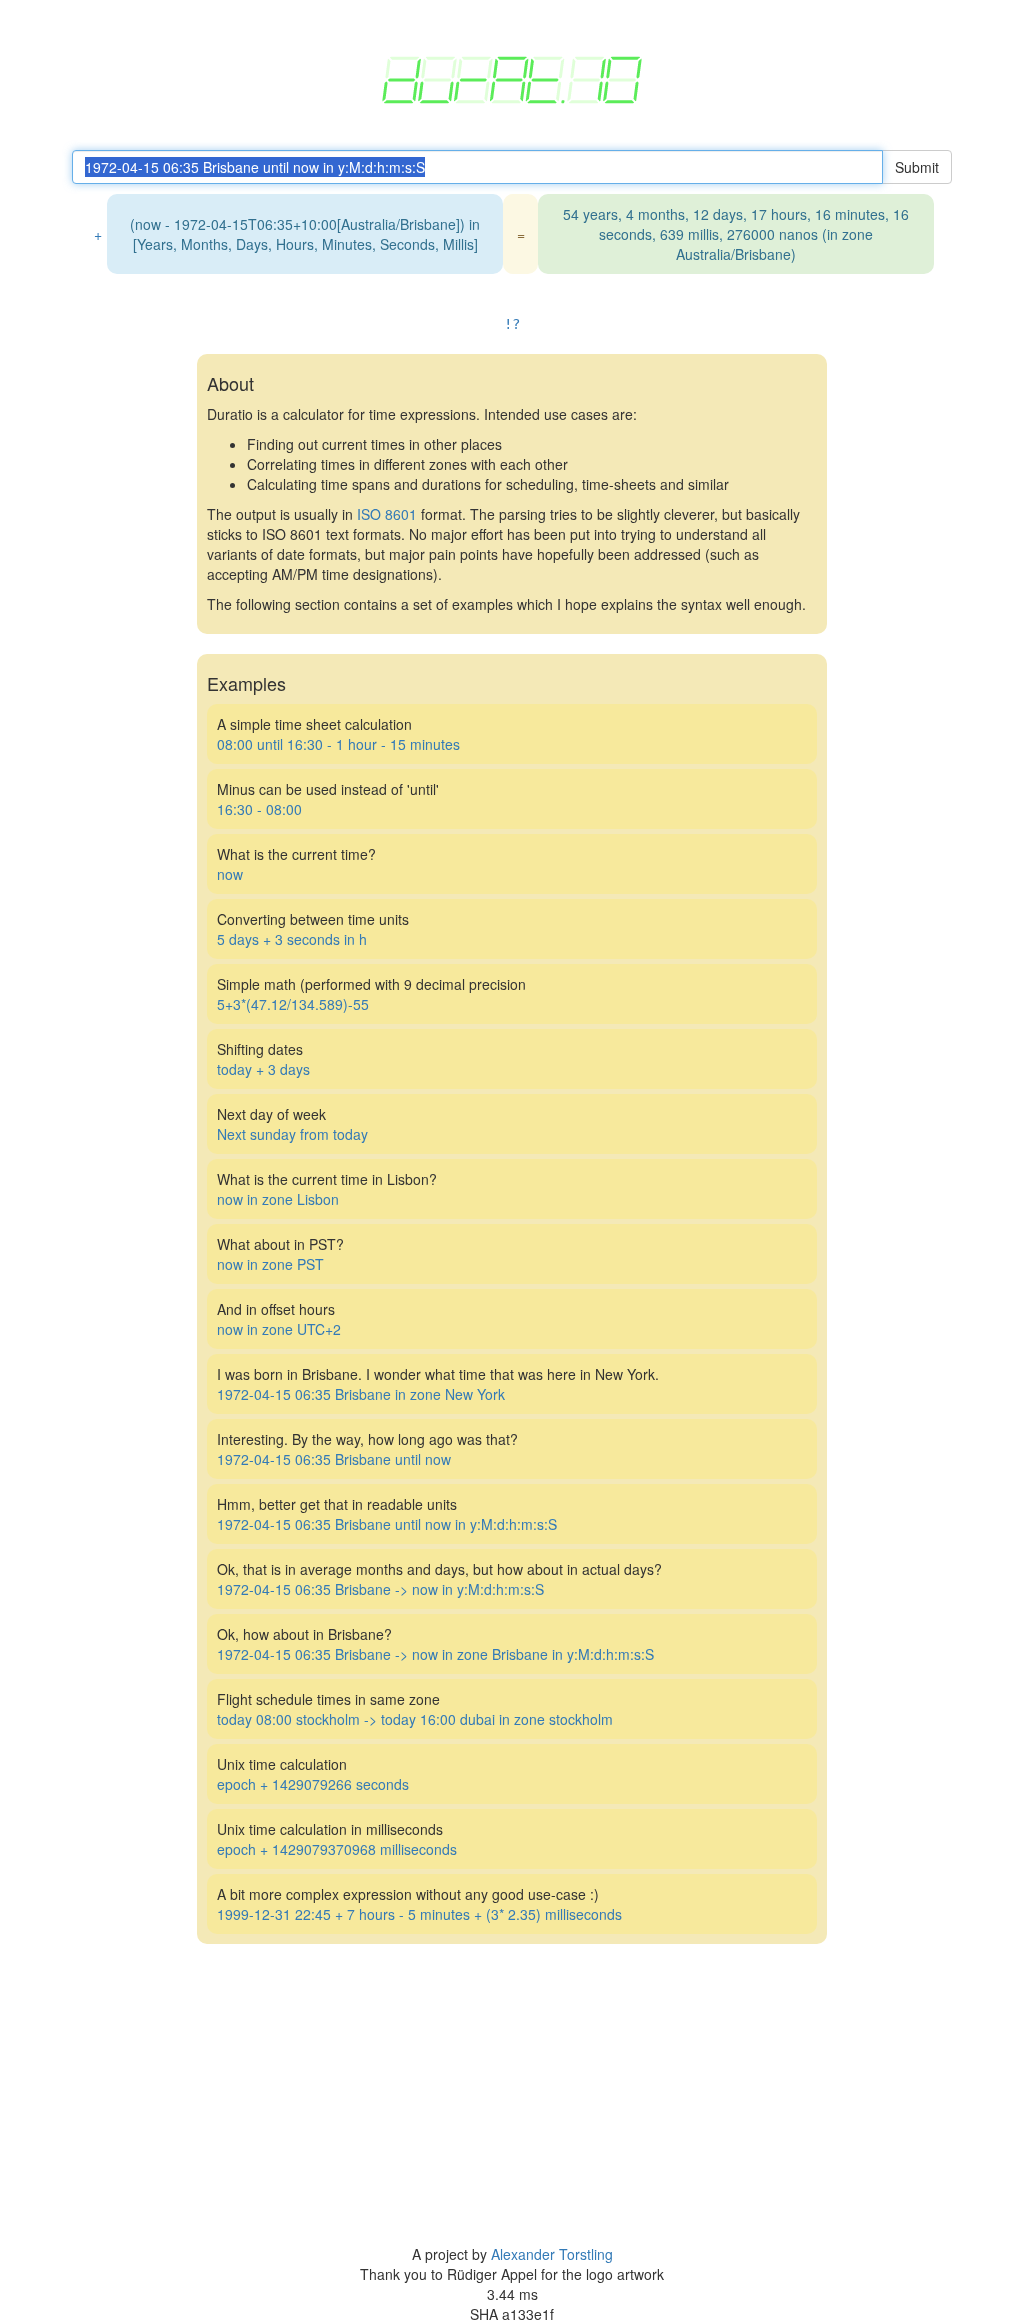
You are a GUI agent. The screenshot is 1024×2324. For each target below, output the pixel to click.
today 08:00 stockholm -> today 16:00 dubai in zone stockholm (415, 1719)
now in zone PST (270, 1264)
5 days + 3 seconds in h (292, 939)
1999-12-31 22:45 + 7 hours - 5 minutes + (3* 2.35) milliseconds (419, 1914)
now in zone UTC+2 (279, 1329)
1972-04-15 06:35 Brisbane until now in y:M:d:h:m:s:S (387, 1524)
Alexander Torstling (552, 2254)
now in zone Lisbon (278, 1199)
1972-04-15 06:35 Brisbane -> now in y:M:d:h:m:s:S (380, 1589)
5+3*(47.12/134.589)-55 (293, 1004)
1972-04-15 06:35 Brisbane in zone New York (361, 1394)
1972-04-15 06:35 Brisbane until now (334, 1459)
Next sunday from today (292, 1134)
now (230, 874)
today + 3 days (263, 1069)
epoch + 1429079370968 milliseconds (337, 1849)
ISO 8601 (387, 514)
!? (512, 324)
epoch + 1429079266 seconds (313, 1784)
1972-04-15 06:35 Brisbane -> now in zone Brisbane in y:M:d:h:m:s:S (435, 1654)
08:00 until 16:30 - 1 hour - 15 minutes (338, 744)
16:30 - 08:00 (259, 809)
